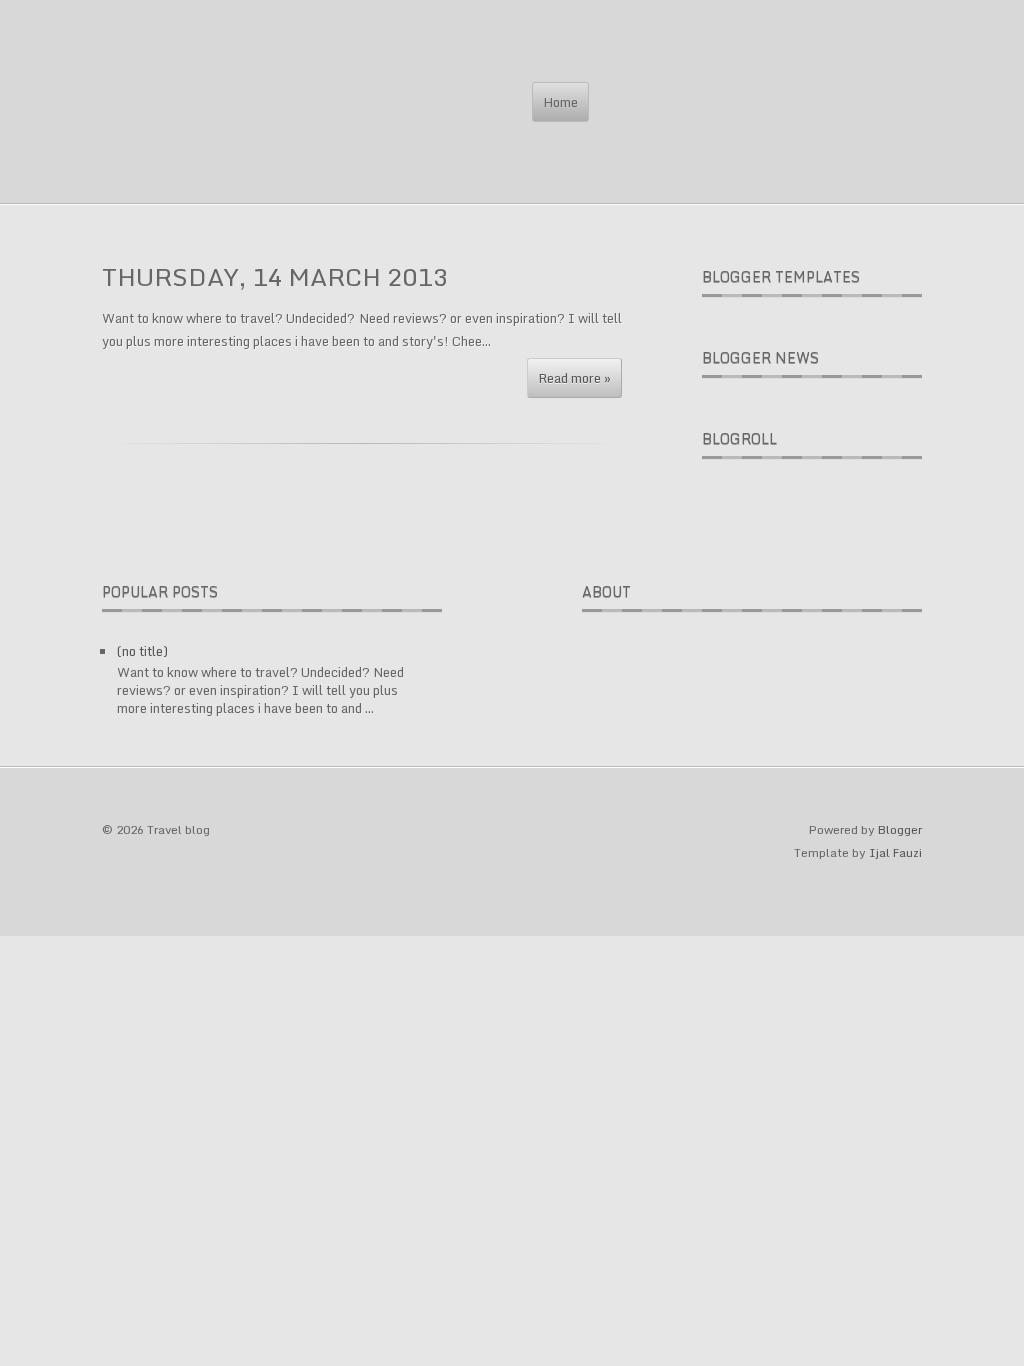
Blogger (900, 829)
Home (560, 102)
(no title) (142, 651)
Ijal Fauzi (895, 852)
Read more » (574, 378)
